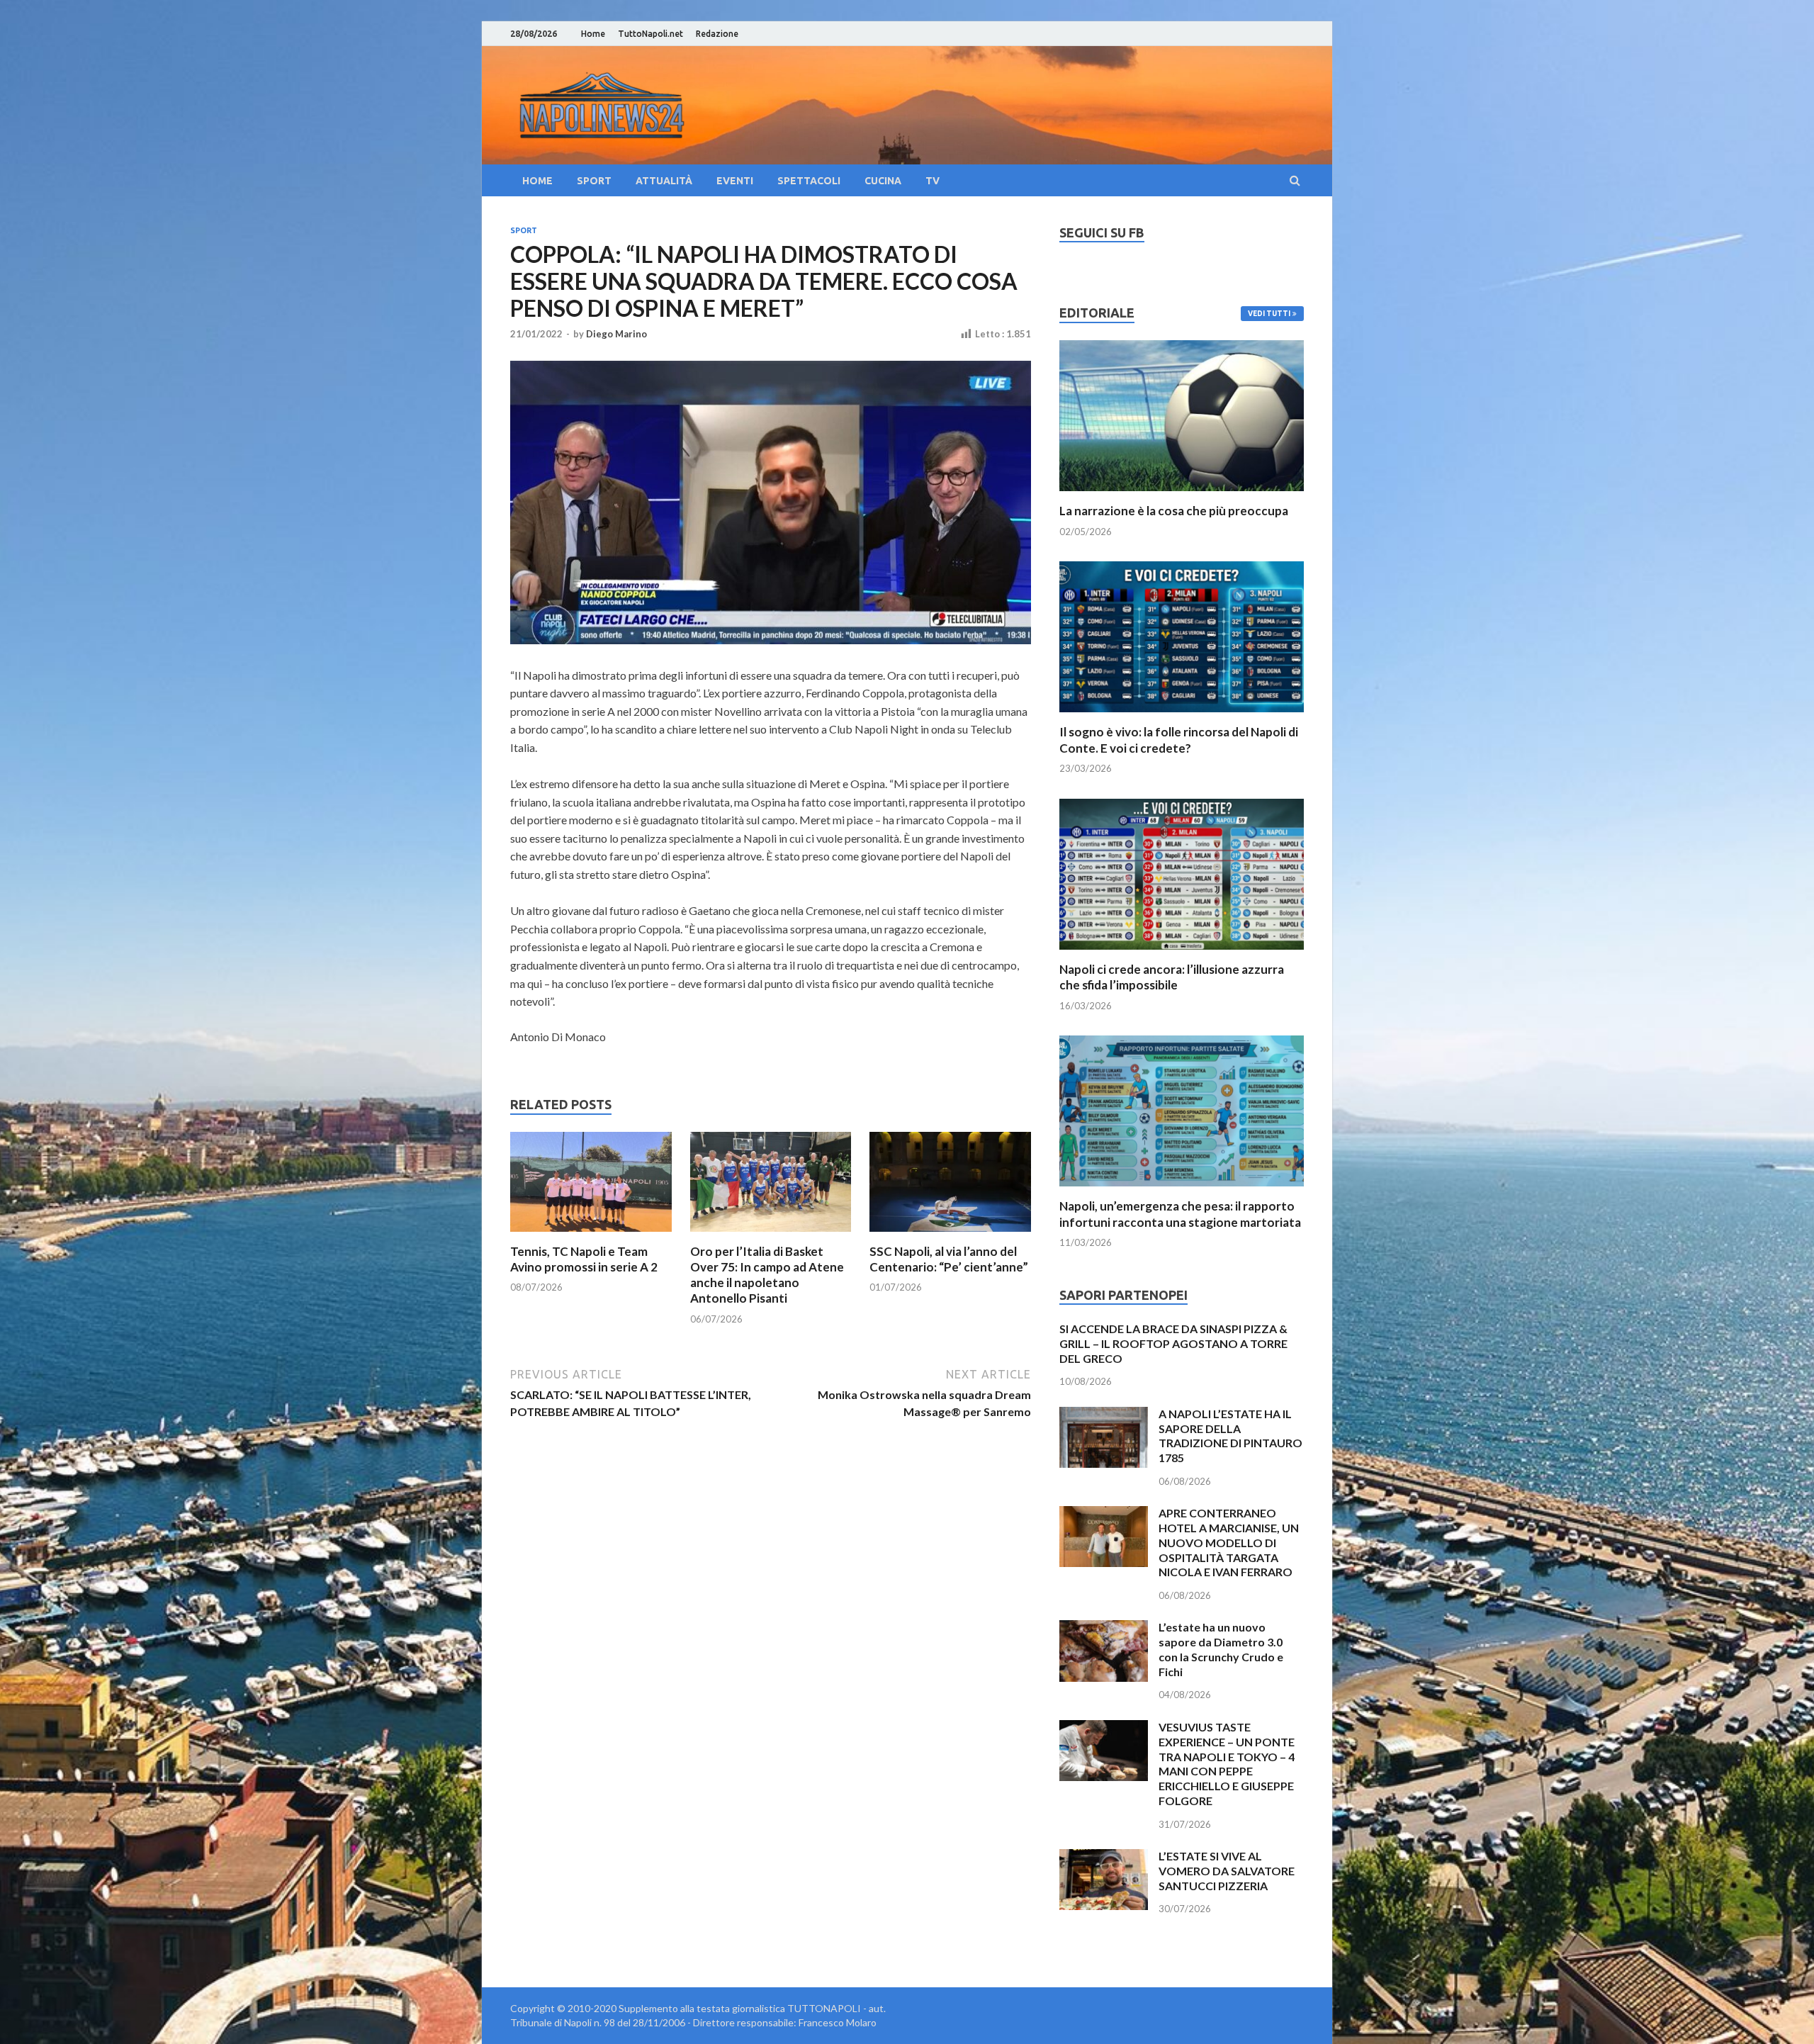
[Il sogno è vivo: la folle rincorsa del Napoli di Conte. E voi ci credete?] (1182, 715)
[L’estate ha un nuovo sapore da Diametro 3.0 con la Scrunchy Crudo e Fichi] (1104, 1628)
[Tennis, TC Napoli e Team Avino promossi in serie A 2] (591, 1235)
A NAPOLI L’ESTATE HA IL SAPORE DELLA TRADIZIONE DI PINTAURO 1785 (1230, 1436)
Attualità (664, 181)
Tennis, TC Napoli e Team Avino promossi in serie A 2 (584, 1259)
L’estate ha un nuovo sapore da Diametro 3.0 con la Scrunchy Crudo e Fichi (1221, 1649)
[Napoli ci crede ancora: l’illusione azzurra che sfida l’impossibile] (1182, 953)
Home (593, 34)
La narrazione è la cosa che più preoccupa (1174, 511)
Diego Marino (616, 334)
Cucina (883, 181)
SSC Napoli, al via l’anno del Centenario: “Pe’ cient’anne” (949, 1259)
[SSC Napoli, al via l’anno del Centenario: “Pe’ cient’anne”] (950, 1235)
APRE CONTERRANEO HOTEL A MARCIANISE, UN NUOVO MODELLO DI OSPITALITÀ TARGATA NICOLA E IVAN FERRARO (1229, 1542)
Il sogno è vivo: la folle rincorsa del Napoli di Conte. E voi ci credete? (1179, 740)
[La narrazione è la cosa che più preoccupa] (1182, 494)
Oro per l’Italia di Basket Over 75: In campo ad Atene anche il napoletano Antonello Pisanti (767, 1275)
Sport (594, 181)
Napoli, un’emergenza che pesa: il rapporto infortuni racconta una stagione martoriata (1180, 1214)
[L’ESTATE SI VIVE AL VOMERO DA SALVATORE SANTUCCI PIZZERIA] (1104, 1857)
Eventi (735, 181)
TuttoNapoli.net (650, 34)
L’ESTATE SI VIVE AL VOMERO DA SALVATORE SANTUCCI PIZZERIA (1227, 1871)
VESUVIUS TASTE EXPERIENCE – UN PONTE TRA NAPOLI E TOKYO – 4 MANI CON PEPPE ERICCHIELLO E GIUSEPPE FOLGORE (1227, 1764)
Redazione (717, 34)
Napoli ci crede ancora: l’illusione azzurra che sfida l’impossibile (1172, 977)
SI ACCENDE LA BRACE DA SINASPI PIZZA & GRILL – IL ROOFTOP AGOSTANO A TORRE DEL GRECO (1173, 1343)
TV (933, 181)
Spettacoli (809, 181)
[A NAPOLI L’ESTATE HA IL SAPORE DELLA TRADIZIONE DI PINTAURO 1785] (1104, 1415)
